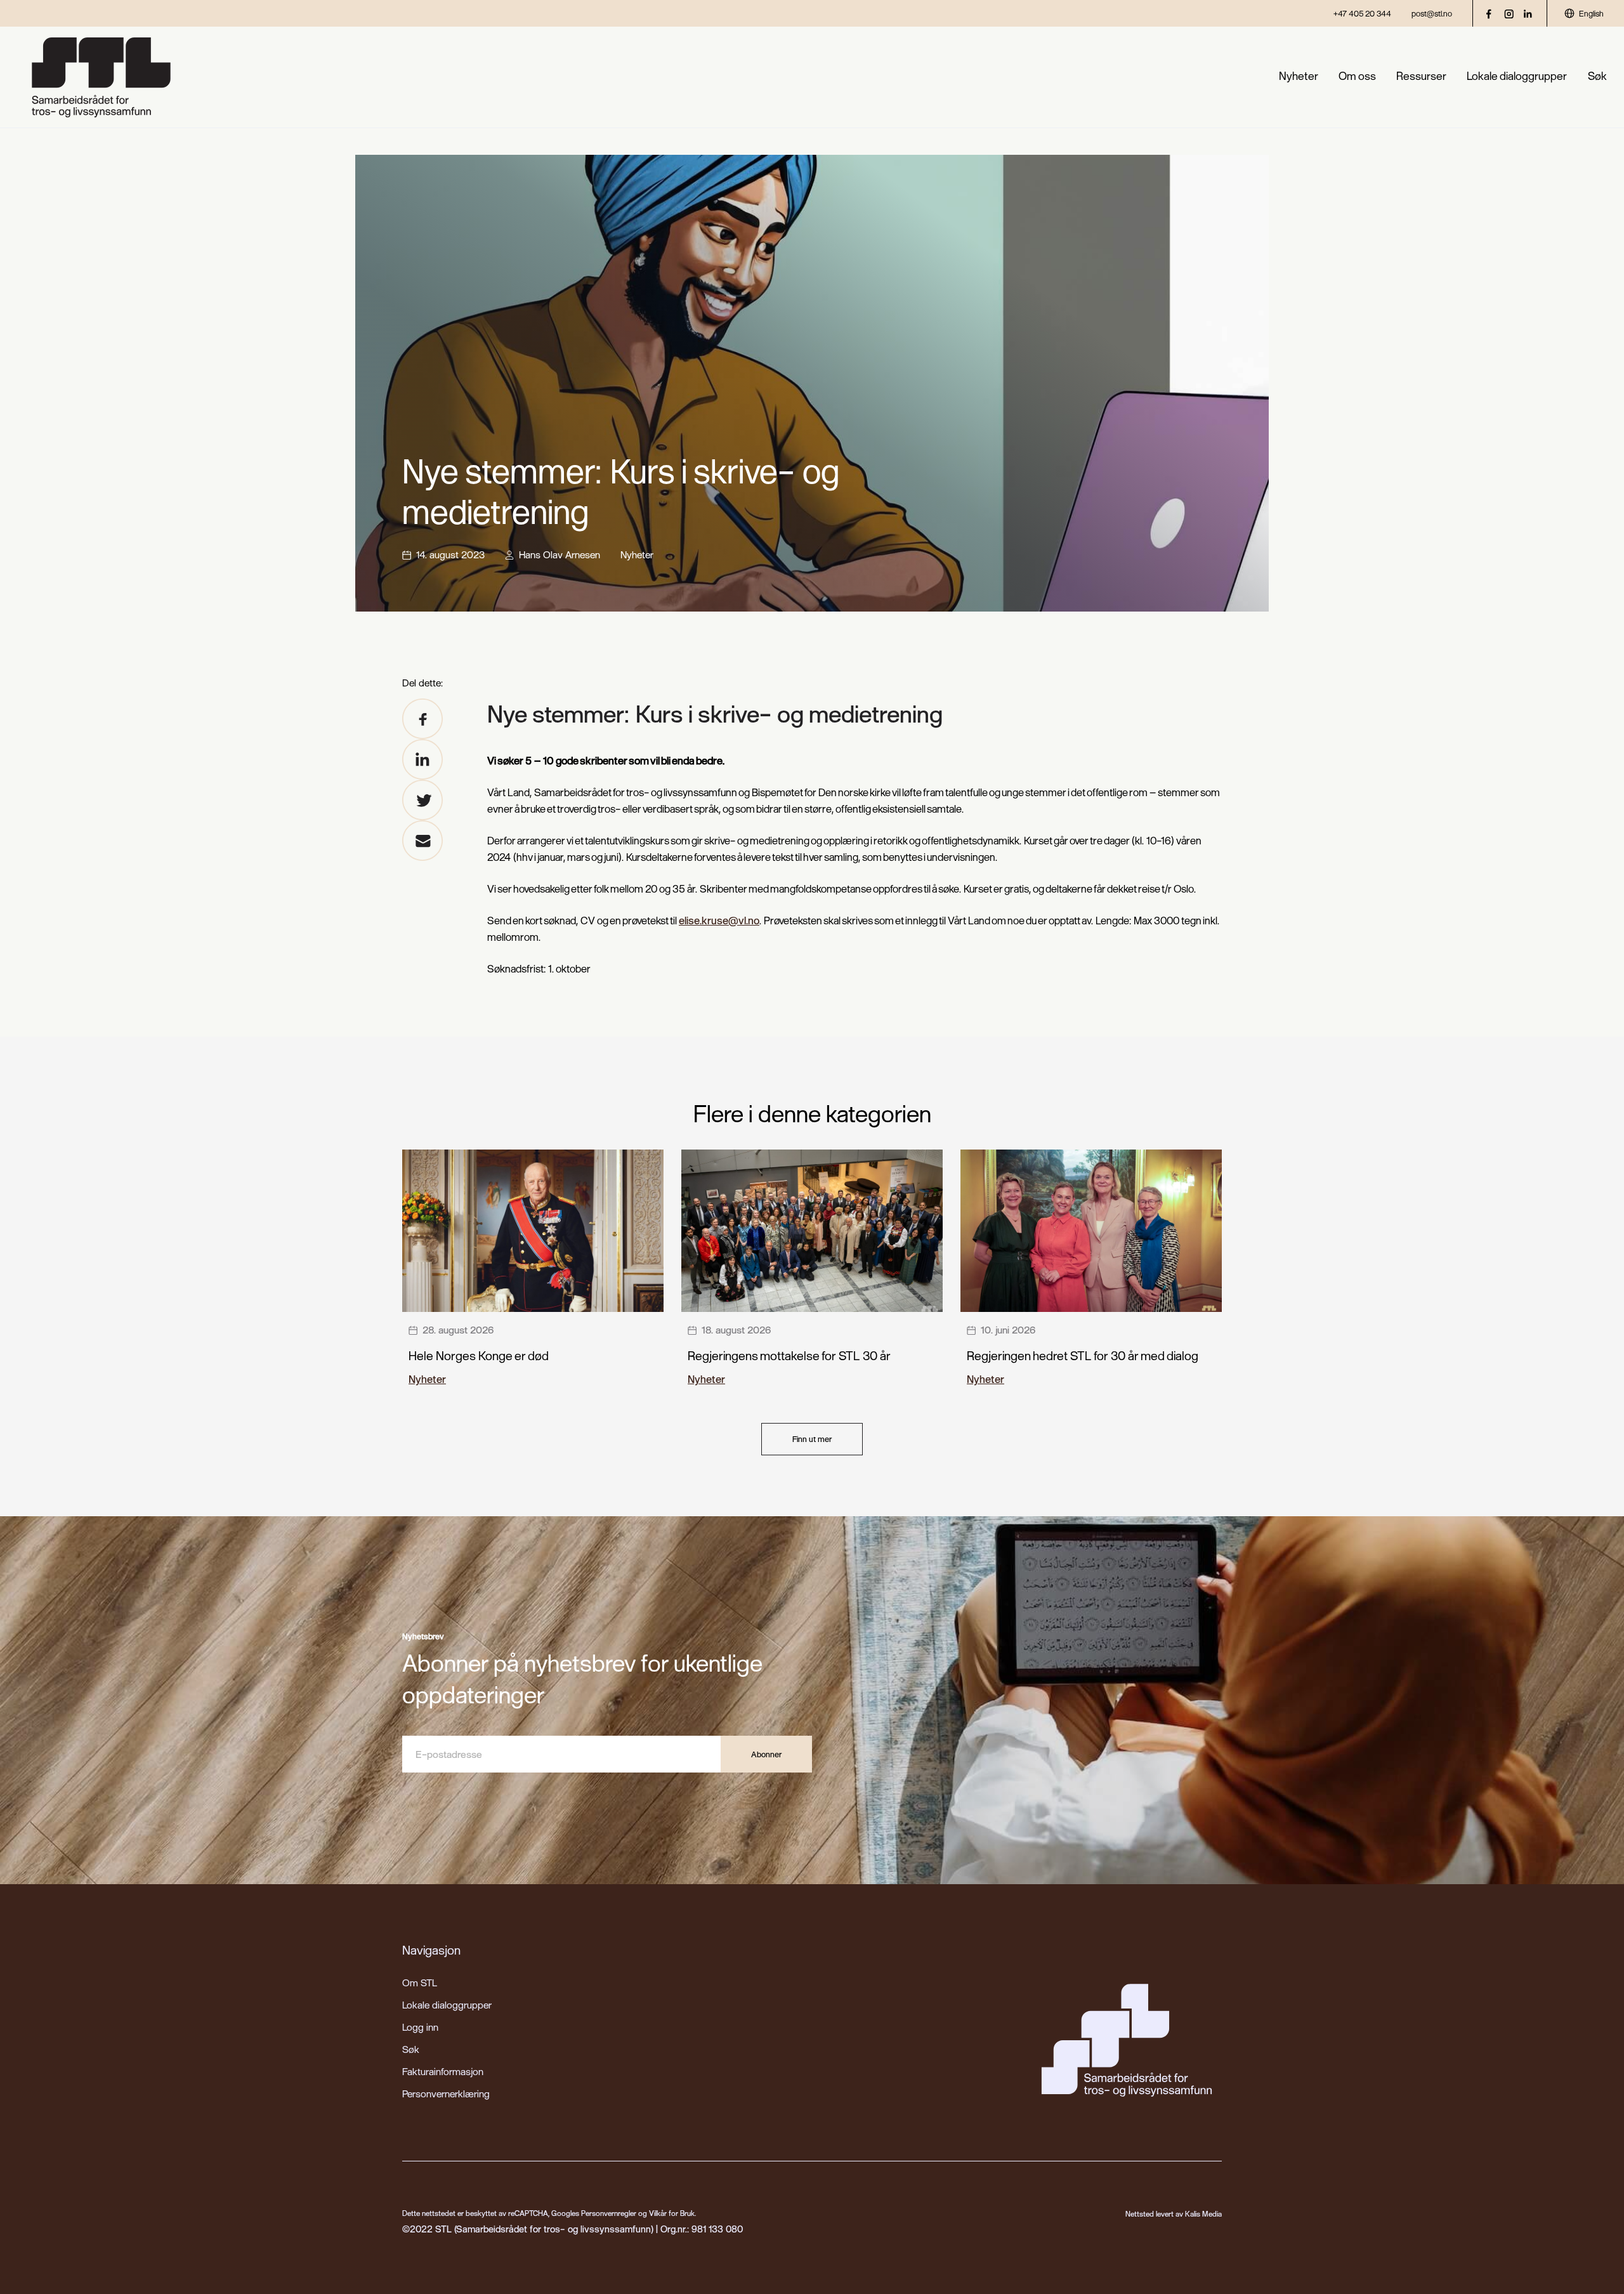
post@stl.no (1432, 13)
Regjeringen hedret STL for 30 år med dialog (1083, 1355)
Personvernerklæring (446, 2094)
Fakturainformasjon (443, 2071)
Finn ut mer (812, 1439)
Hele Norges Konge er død (479, 1355)
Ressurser (1421, 76)
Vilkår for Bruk (672, 2213)
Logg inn (420, 2027)
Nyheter (1299, 76)
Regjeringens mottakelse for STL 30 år (789, 1355)
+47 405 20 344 (1362, 13)
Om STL (420, 1983)
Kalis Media (1203, 2214)
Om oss (1357, 76)
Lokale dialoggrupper (1517, 76)
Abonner (766, 1754)
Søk (1597, 76)
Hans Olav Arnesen (560, 554)
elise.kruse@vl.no (719, 920)
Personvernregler (609, 2213)
